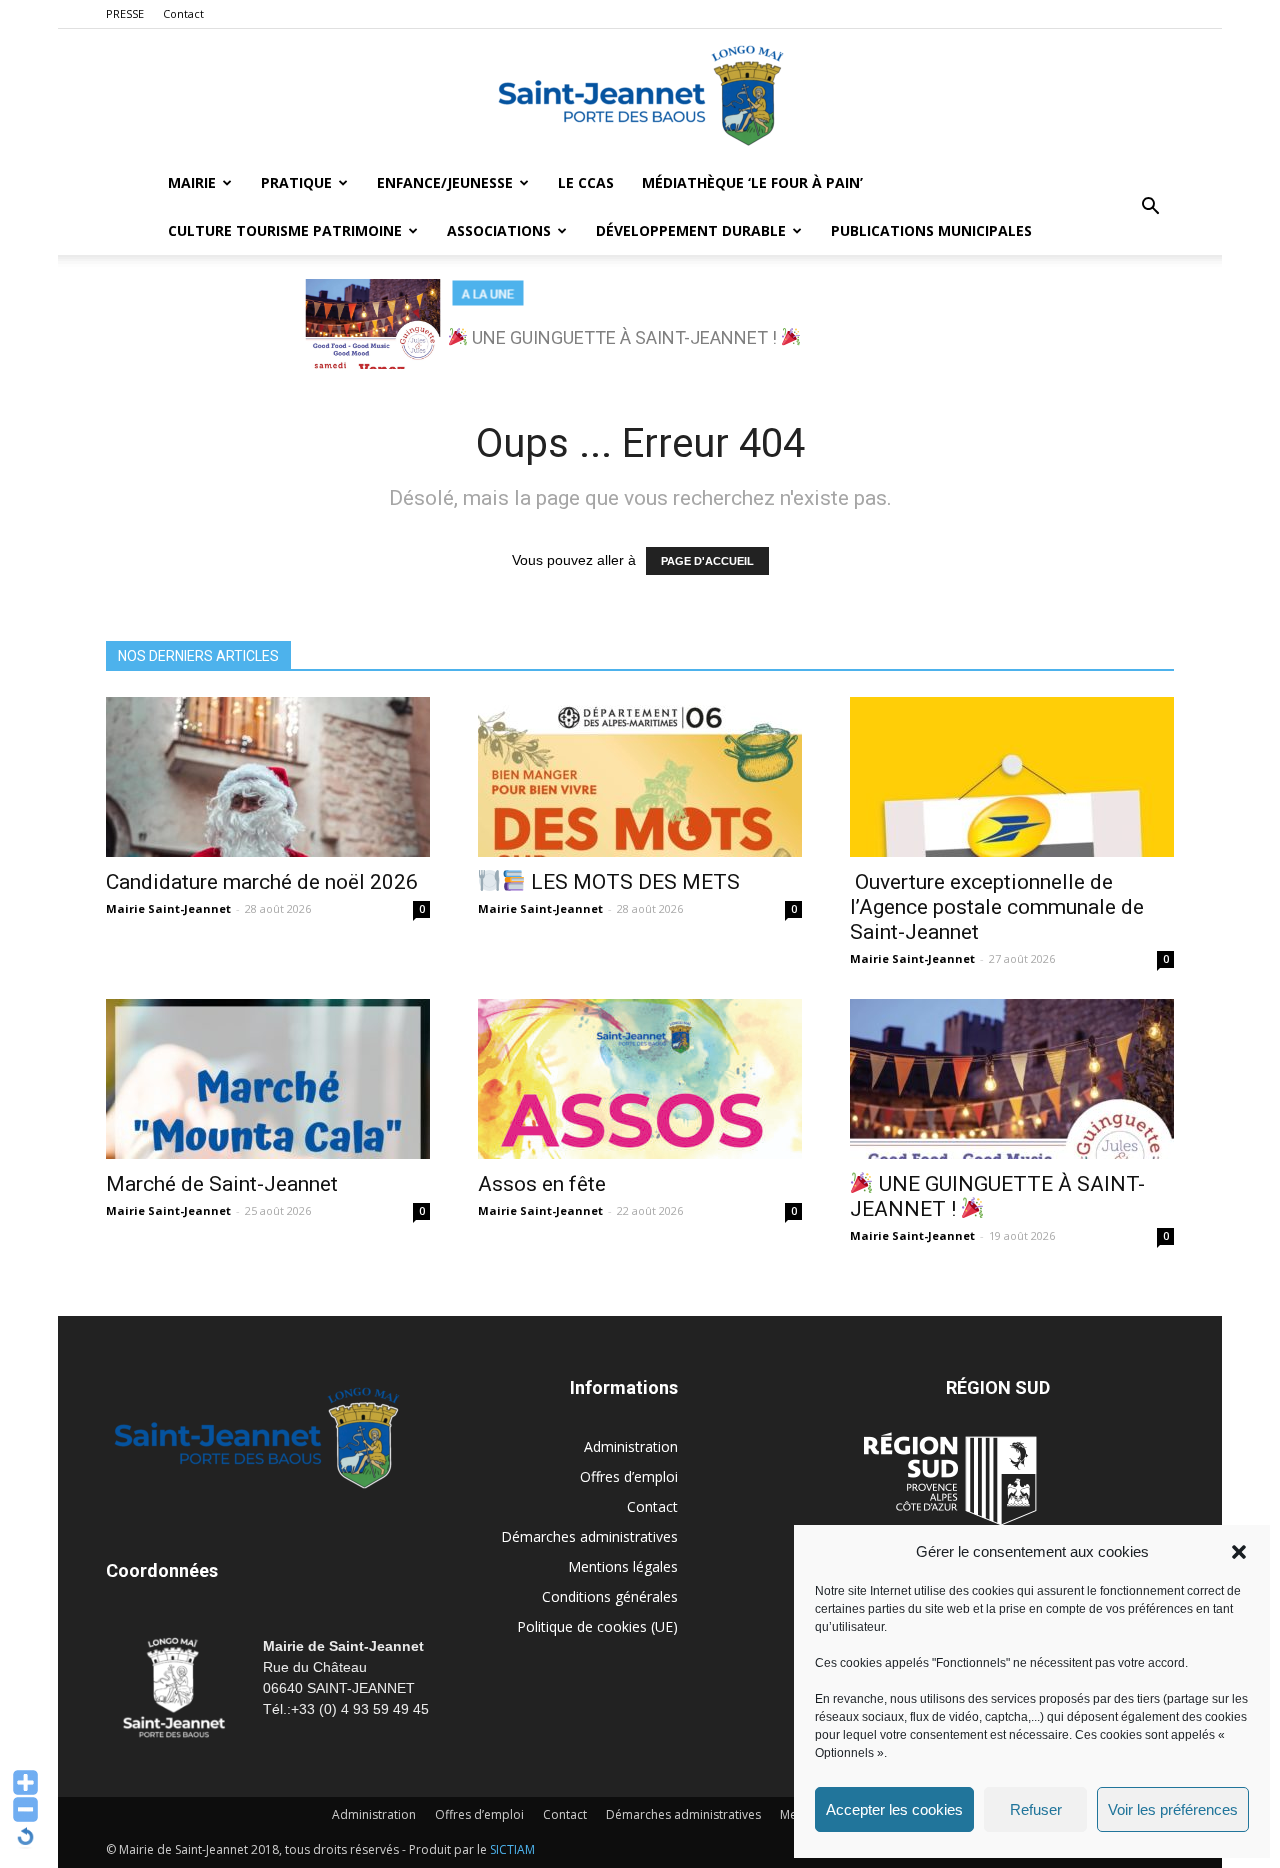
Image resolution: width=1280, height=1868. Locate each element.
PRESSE (125, 13)
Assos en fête (542, 1184)
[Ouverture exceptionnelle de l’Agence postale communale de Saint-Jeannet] (1012, 777)
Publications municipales (931, 230)
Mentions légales (623, 1566)
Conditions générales (610, 1596)
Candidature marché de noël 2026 (262, 882)
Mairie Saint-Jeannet (168, 908)
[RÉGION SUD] (950, 1479)
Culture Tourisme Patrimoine (285, 230)
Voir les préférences (1173, 1809)
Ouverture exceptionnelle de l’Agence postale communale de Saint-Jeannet (997, 907)
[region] (640, 324)
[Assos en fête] (640, 1079)
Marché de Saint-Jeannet (222, 1184)
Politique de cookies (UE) (597, 1626)
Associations (499, 230)
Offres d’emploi (629, 1476)
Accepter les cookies (894, 1809)
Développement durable (691, 230)
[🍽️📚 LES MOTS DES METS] (640, 777)
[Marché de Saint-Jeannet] (268, 1079)
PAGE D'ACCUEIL (707, 561)
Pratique (296, 182)
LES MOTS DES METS (633, 882)
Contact (183, 13)
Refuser (1036, 1809)
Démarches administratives (589, 1536)
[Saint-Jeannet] (640, 95)
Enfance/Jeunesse (445, 182)
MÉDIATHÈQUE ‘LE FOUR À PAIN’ (752, 182)
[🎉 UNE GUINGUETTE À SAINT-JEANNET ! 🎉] (1012, 1079)
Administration (631, 1446)
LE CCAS (586, 182)
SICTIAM (512, 1849)
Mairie (192, 182)
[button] (1239, 1552)
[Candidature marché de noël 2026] (268, 777)
